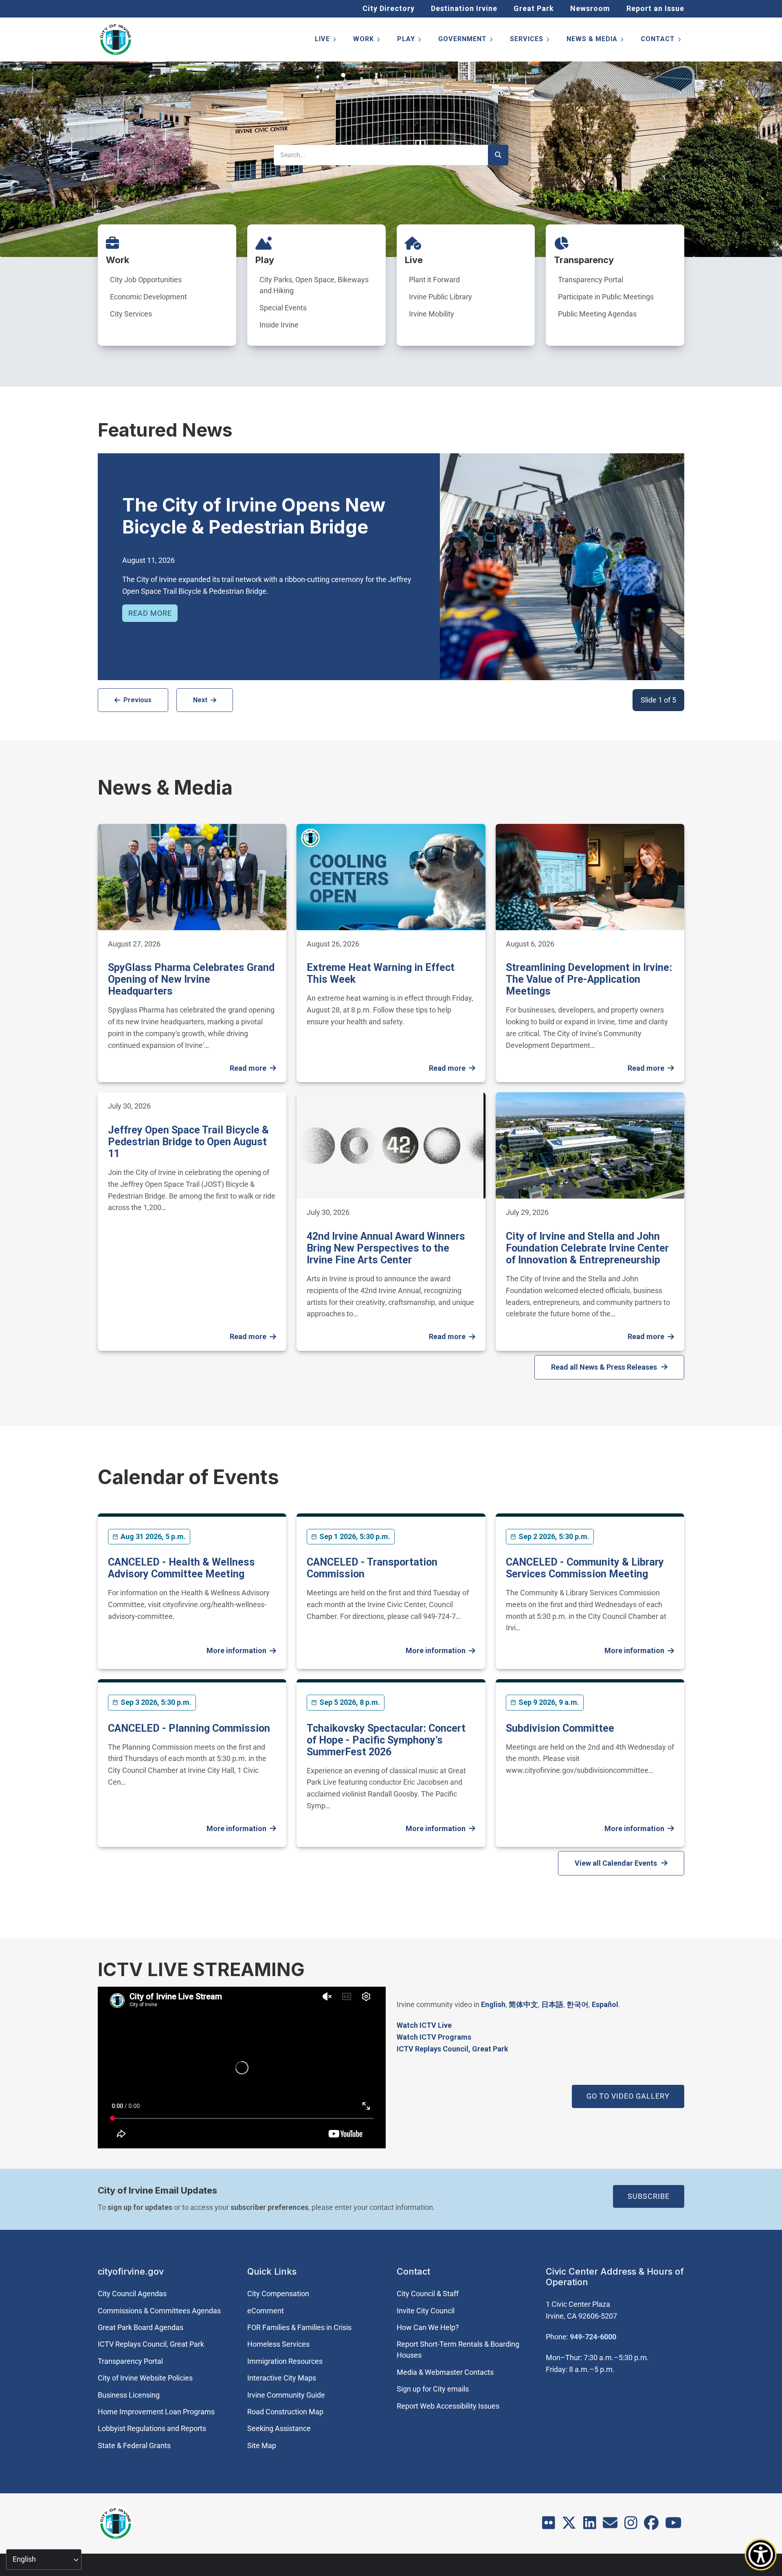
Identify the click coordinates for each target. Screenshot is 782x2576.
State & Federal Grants (134, 2445)
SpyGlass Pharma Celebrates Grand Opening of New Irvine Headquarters (191, 979)
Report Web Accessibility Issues (448, 2406)
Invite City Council (426, 2311)
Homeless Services (278, 2344)
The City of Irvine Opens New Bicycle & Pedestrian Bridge (254, 516)
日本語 (552, 2004)
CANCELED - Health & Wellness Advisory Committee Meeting (181, 1568)
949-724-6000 (593, 2337)
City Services (131, 314)
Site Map (262, 2445)
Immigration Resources (285, 2361)
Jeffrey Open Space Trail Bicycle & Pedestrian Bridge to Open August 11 (188, 1142)
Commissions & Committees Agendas (159, 2311)
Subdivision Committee (560, 1728)
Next (200, 700)
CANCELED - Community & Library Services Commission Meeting (585, 1568)
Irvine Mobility (432, 314)
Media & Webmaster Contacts (445, 2372)
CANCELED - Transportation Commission (372, 1568)
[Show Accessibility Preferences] (761, 2555)
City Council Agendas (132, 2294)
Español (605, 2004)
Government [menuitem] (466, 41)
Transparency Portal (591, 280)
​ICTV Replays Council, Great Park (453, 2049)
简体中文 (523, 2004)
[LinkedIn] (590, 2525)
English (493, 2004)
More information (236, 1650)
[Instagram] (631, 2525)
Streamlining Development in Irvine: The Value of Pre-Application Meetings (589, 979)
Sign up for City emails (433, 2389)
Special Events (283, 308)
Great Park (534, 8)
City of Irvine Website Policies (145, 2378)
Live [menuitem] (326, 41)
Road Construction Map (285, 2412)
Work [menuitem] (367, 41)
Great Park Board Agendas (141, 2327)
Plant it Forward (434, 280)
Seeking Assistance (279, 2428)
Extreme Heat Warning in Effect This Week (381, 973)
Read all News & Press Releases (604, 1367)
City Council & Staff (428, 2294)
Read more (150, 613)
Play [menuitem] (410, 41)
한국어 (578, 2004)
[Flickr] (549, 2525)
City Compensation (278, 2294)
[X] (569, 2525)
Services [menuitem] (530, 41)
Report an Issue (655, 8)
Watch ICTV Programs (434, 2037)
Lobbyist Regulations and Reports (152, 2428)
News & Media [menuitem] (596, 41)
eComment (266, 2311)
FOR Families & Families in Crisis (299, 2327)
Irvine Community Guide (286, 2395)
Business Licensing (129, 2395)
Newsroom (590, 8)
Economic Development (148, 297)
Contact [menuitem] (661, 41)
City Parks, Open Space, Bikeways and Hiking (314, 285)
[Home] (116, 40)
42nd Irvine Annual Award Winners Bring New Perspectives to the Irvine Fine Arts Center (386, 1248)
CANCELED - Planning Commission (189, 1728)
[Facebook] (651, 2525)
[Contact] (610, 2525)
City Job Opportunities (146, 280)
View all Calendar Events (616, 1863)
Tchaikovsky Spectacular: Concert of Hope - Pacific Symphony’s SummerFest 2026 (386, 1740)
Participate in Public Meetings (606, 297)
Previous (137, 700)
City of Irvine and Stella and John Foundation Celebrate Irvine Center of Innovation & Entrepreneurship (587, 1248)
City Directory (389, 8)
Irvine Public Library (440, 297)
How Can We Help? (428, 2327)
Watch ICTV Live (424, 2025)
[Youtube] (673, 2525)
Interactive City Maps (282, 2378)
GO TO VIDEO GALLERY (628, 2096)
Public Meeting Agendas (597, 314)
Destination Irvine (464, 8)
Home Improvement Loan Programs (156, 2412)
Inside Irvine (279, 325)
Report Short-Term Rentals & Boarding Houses (458, 2350)
